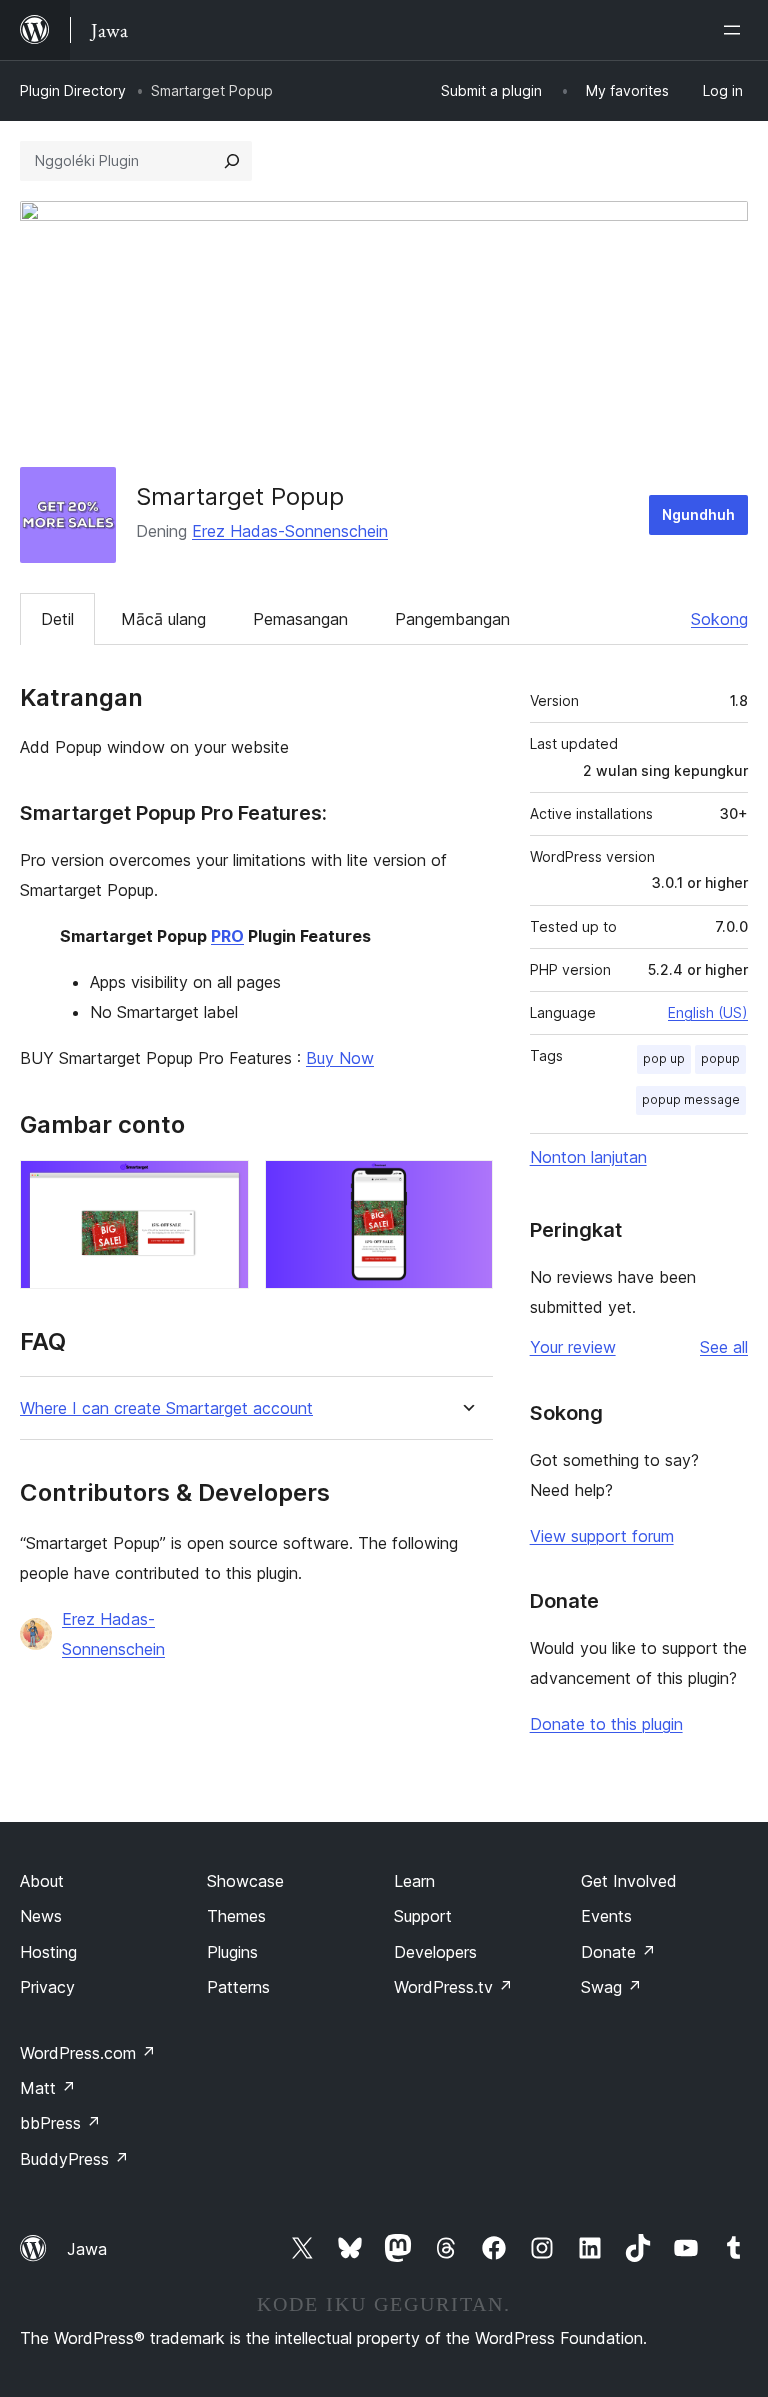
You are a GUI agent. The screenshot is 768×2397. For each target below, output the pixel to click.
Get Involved (629, 1881)
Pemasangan (300, 619)
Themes (236, 1916)
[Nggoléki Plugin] (232, 161)
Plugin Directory (73, 90)
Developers (435, 1952)
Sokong (719, 619)
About (42, 1881)
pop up (664, 1058)
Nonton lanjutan (588, 1157)
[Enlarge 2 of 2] (466, 1187)
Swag (611, 1987)
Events (606, 1916)
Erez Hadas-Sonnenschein (290, 531)
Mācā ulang (163, 619)
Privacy (47, 1987)
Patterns (238, 1987)
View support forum (602, 1536)
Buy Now (340, 1058)
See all (724, 1347)
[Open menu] (736, 30)
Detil (57, 619)
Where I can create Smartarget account (166, 1408)
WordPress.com (88, 2053)
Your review (573, 1347)
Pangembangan (452, 619)
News (41, 1916)
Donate (618, 1952)
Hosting (48, 1952)
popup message (691, 1099)
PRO (227, 936)
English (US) (708, 1012)
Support (423, 1916)
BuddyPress (74, 2159)
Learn (414, 1881)
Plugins (232, 1952)
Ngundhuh (698, 514)
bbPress (60, 2123)
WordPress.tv (453, 1987)
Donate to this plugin (606, 1724)
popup (720, 1058)
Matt (48, 2088)
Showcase (245, 1881)
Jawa (87, 2249)
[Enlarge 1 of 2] (222, 1187)
